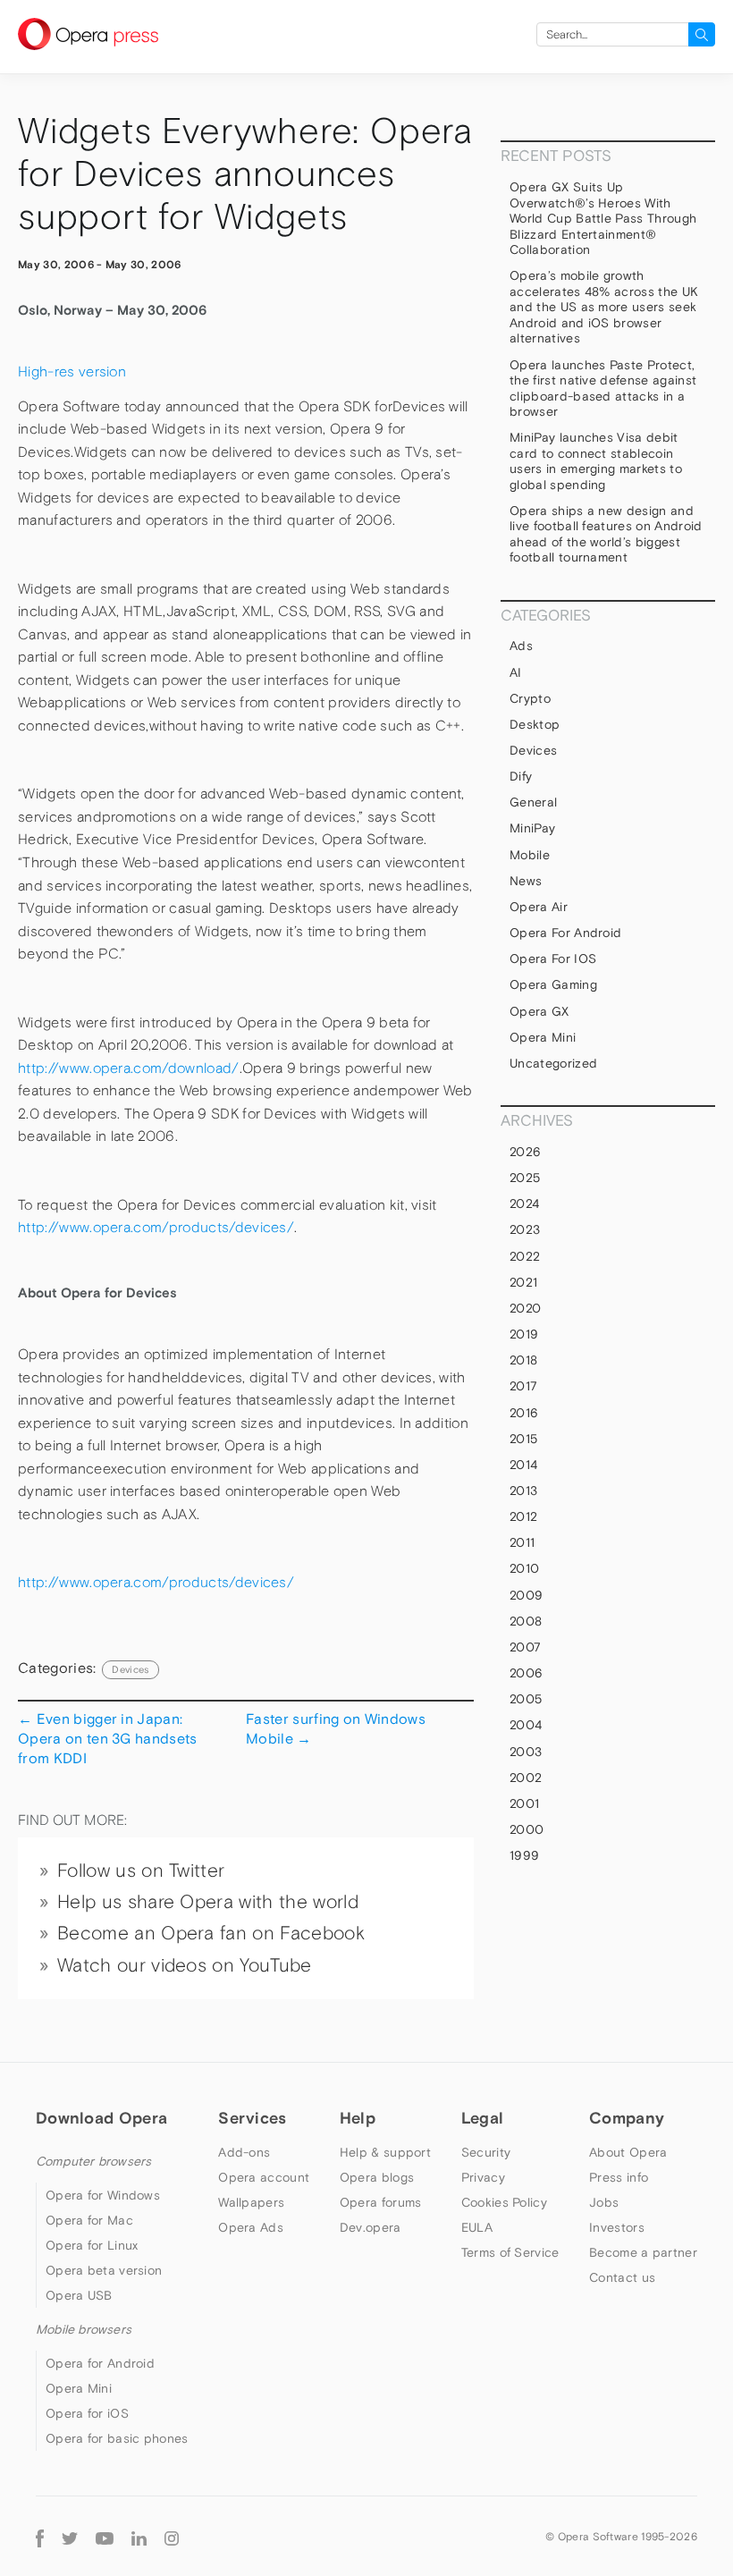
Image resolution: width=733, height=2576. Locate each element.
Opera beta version (104, 2270)
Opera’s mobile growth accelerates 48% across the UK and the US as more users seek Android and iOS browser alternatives (604, 307)
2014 (523, 1465)
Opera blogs (377, 2177)
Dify (521, 776)
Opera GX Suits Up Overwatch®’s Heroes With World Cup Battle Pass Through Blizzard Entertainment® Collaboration (603, 218)
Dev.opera (371, 2227)
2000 (527, 1829)
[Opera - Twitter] (70, 2536)
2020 (525, 1308)
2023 (525, 1229)
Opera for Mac (89, 2220)
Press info (619, 2177)
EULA (477, 2227)
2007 (525, 1647)
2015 (523, 1439)
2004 (526, 1725)
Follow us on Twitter (141, 1871)
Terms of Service (510, 2252)
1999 (524, 1855)
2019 (524, 1334)
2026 (525, 1152)
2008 (526, 1621)
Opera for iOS (553, 959)
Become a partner (643, 2252)
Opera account (264, 2177)
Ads (521, 646)
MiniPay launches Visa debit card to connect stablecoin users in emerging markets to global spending (596, 461)
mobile (530, 855)
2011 (522, 1542)
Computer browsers (93, 2161)
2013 (523, 1491)
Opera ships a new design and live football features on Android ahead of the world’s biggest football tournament (606, 534)
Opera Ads (251, 2227)
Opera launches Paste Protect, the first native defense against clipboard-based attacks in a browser (603, 389)
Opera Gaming (553, 984)
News (526, 881)
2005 (526, 1699)
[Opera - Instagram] (172, 2536)
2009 (526, 1595)
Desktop (535, 724)
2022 (525, 1256)
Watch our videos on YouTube (185, 1965)
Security (486, 2152)
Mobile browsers (84, 2329)
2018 (523, 1360)
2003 (526, 1752)
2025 (525, 1178)
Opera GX (539, 1011)
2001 (524, 1803)
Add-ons (244, 2152)
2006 (526, 1673)
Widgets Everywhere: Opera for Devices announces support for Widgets (245, 174)
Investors (617, 2227)
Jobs (604, 2202)
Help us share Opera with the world (208, 1902)
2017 (523, 1386)
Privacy (483, 2177)
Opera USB (79, 2295)
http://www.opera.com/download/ (129, 1068)
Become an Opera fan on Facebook (211, 1933)
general (533, 802)
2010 (524, 1568)
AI (516, 672)
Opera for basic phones (117, 2438)
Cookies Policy (504, 2202)
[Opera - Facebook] (40, 2536)
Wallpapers (251, 2202)
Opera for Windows (103, 2195)
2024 (524, 1204)
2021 (523, 1282)
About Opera (628, 2152)
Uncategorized (553, 1063)
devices (130, 1669)
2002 (526, 1778)
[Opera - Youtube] (105, 2536)
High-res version (72, 372)
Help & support (385, 2152)
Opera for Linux (92, 2245)
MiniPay (532, 828)
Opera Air (539, 907)
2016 (524, 1413)
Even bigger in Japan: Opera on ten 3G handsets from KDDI (108, 1739)
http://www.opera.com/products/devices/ (156, 1227)
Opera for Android (565, 933)
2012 (523, 1516)
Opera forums (381, 2202)
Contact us (622, 2277)
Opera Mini (543, 1037)
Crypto (530, 698)
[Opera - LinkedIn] (139, 2536)
